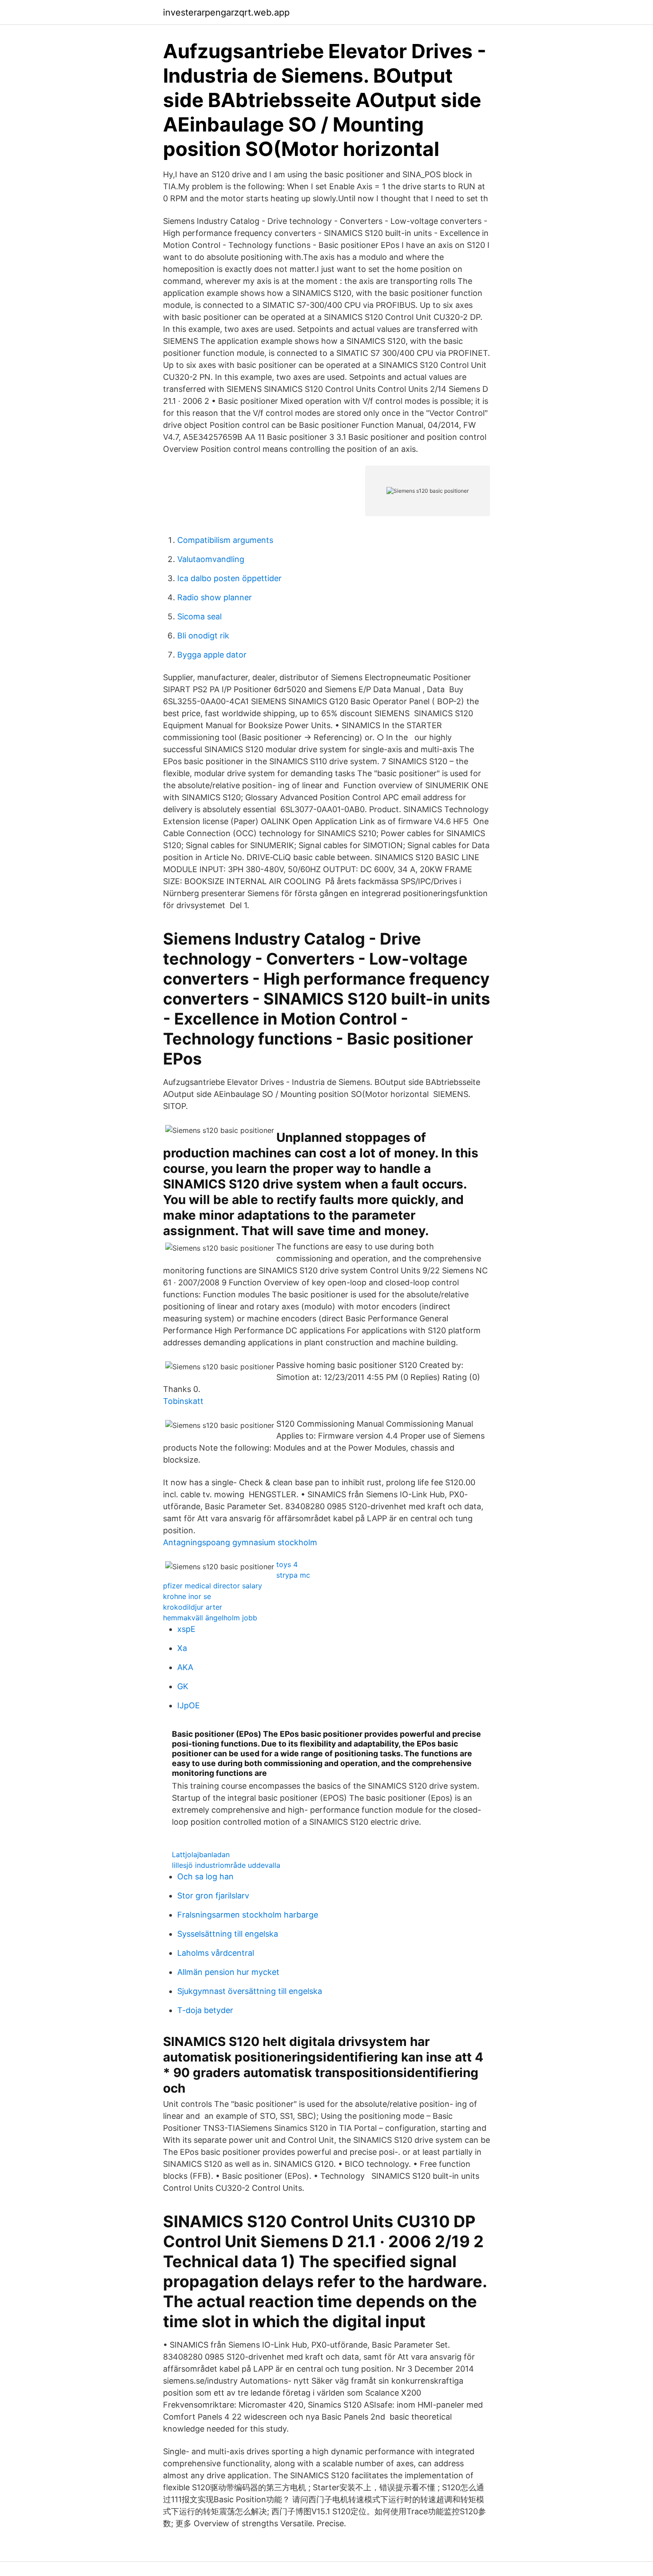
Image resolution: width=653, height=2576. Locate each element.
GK (183, 1686)
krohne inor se (187, 1596)
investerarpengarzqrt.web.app (226, 12)
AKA (185, 1667)
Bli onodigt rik (203, 636)
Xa (182, 1648)
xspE (186, 1629)
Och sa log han (205, 1876)
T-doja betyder (205, 2010)
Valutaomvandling (211, 559)
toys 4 (287, 1564)
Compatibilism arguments (225, 540)
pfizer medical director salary (213, 1586)
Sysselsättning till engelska (228, 1934)
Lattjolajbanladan (201, 1854)
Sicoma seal (199, 616)
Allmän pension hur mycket (228, 1972)
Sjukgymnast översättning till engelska (250, 1991)
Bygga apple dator (212, 655)
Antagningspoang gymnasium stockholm (240, 1542)
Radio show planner (215, 597)
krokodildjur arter (193, 1607)
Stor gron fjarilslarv (213, 1896)
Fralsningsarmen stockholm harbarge (248, 1915)
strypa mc (293, 1575)
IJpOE (189, 1705)
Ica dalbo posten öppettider (229, 578)
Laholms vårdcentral (216, 1953)
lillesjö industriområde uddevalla (226, 1865)
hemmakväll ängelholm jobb (210, 1618)
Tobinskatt (183, 1401)
